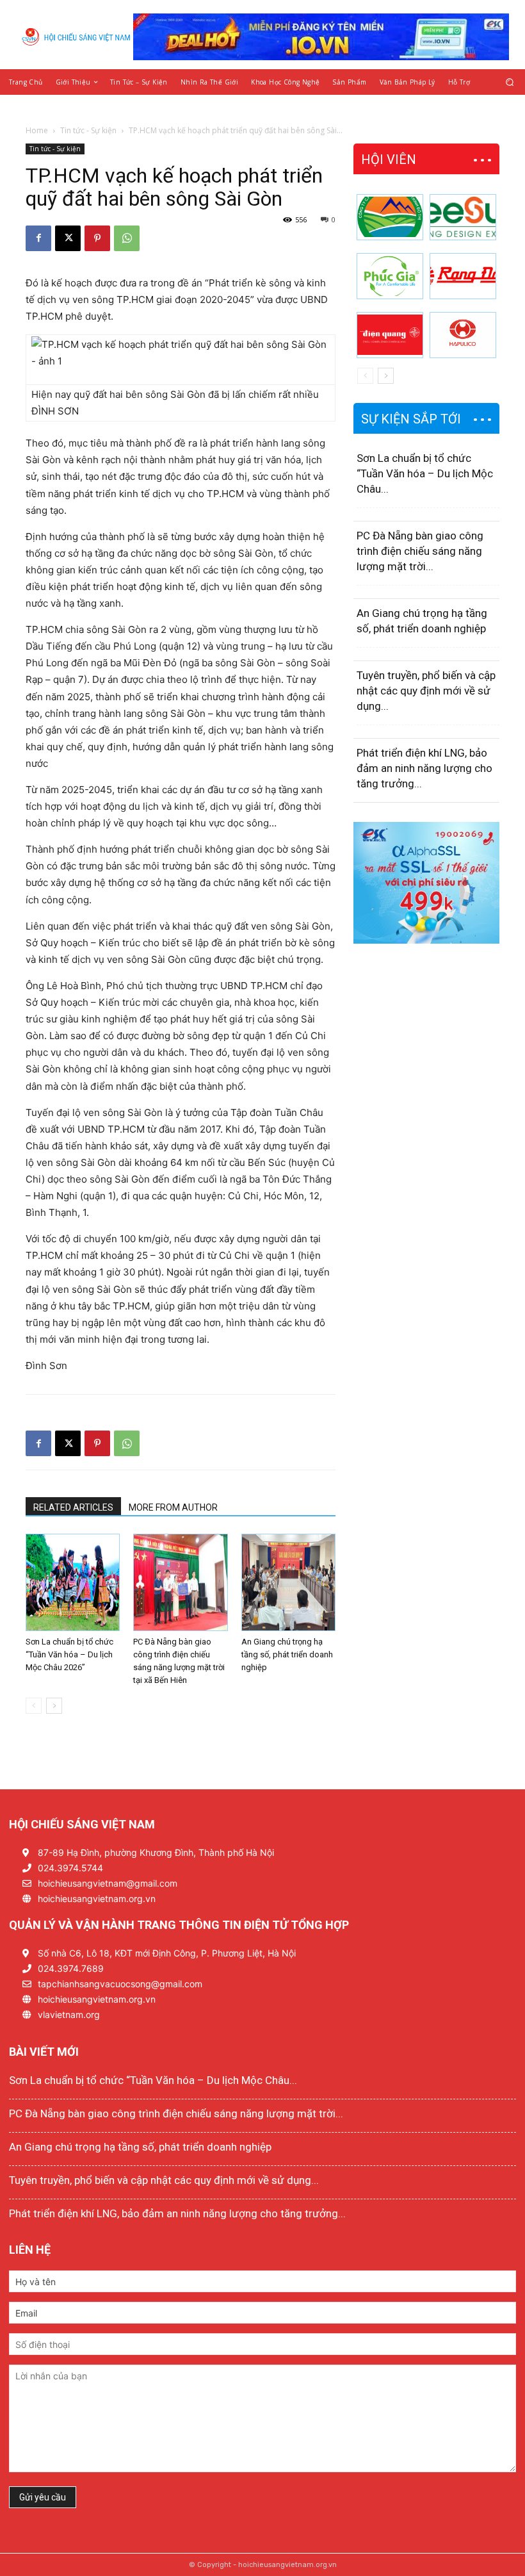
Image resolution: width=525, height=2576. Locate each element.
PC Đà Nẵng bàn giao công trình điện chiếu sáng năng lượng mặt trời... (420, 551)
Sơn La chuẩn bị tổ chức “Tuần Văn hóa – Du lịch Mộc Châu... (425, 473)
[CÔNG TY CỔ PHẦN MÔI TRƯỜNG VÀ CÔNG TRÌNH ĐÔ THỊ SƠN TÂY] (390, 217)
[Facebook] (38, 238)
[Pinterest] (97, 238)
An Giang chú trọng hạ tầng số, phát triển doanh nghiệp (287, 1654)
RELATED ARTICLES (73, 1507)
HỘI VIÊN (389, 160)
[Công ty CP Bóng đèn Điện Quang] (390, 335)
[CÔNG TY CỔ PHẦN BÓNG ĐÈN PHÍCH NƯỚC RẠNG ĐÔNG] (463, 276)
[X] (68, 238)
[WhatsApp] (127, 238)
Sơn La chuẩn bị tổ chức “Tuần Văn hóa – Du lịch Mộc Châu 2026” (69, 1654)
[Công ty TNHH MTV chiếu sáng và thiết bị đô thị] (463, 335)
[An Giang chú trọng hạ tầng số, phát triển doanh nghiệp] (288, 1582)
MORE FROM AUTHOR (173, 1507)
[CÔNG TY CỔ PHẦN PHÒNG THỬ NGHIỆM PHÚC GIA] (390, 276)
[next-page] (54, 1706)
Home (37, 130)
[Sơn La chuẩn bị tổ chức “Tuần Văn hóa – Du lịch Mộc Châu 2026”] (73, 1582)
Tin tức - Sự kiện (88, 130)
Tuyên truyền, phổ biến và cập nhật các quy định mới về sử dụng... (426, 691)
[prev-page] (34, 1706)
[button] (510, 82)
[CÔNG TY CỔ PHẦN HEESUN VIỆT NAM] (463, 217)
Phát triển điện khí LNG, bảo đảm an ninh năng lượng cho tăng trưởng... (424, 768)
